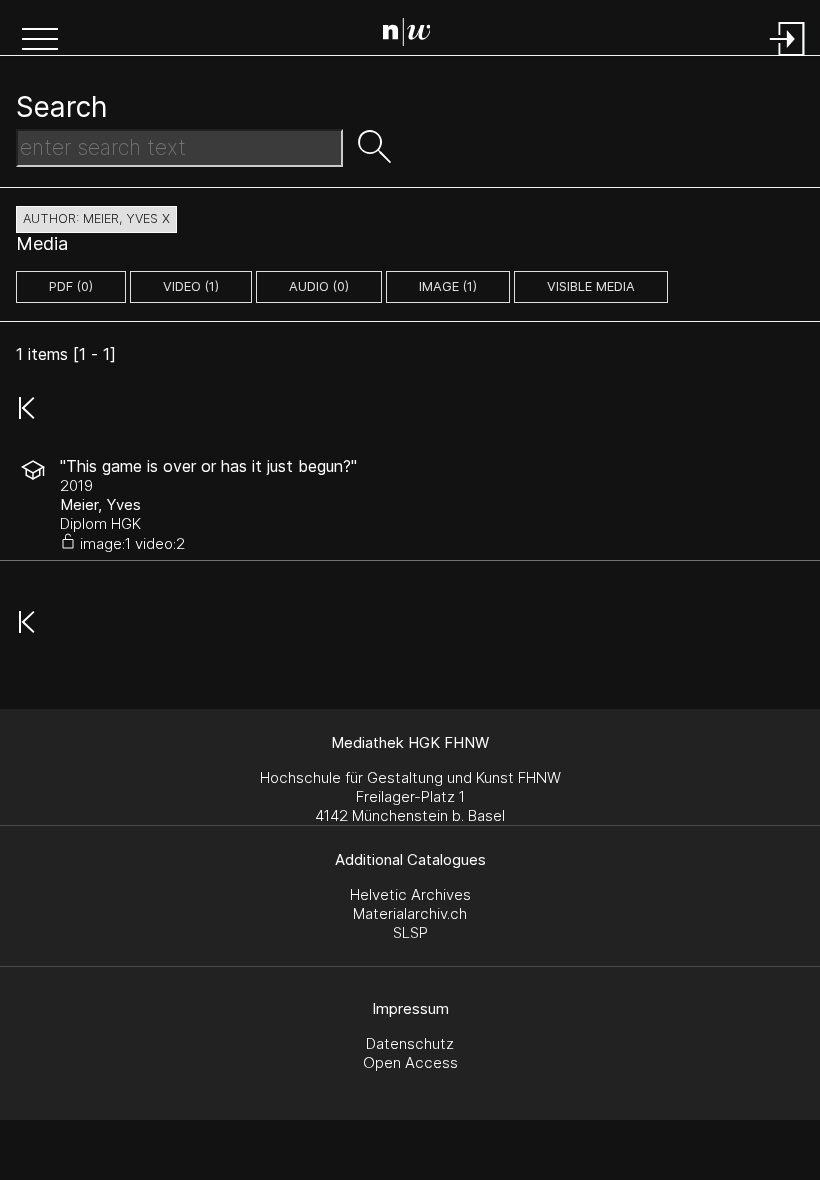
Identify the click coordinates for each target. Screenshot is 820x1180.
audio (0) (319, 286)
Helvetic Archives (410, 894)
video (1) (191, 286)
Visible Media (591, 286)
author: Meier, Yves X (96, 218)
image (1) (448, 286)
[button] (40, 41)
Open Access (410, 1062)
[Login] (788, 57)
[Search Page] (414, 35)
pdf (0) (71, 286)
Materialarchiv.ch (410, 913)
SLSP (410, 932)
